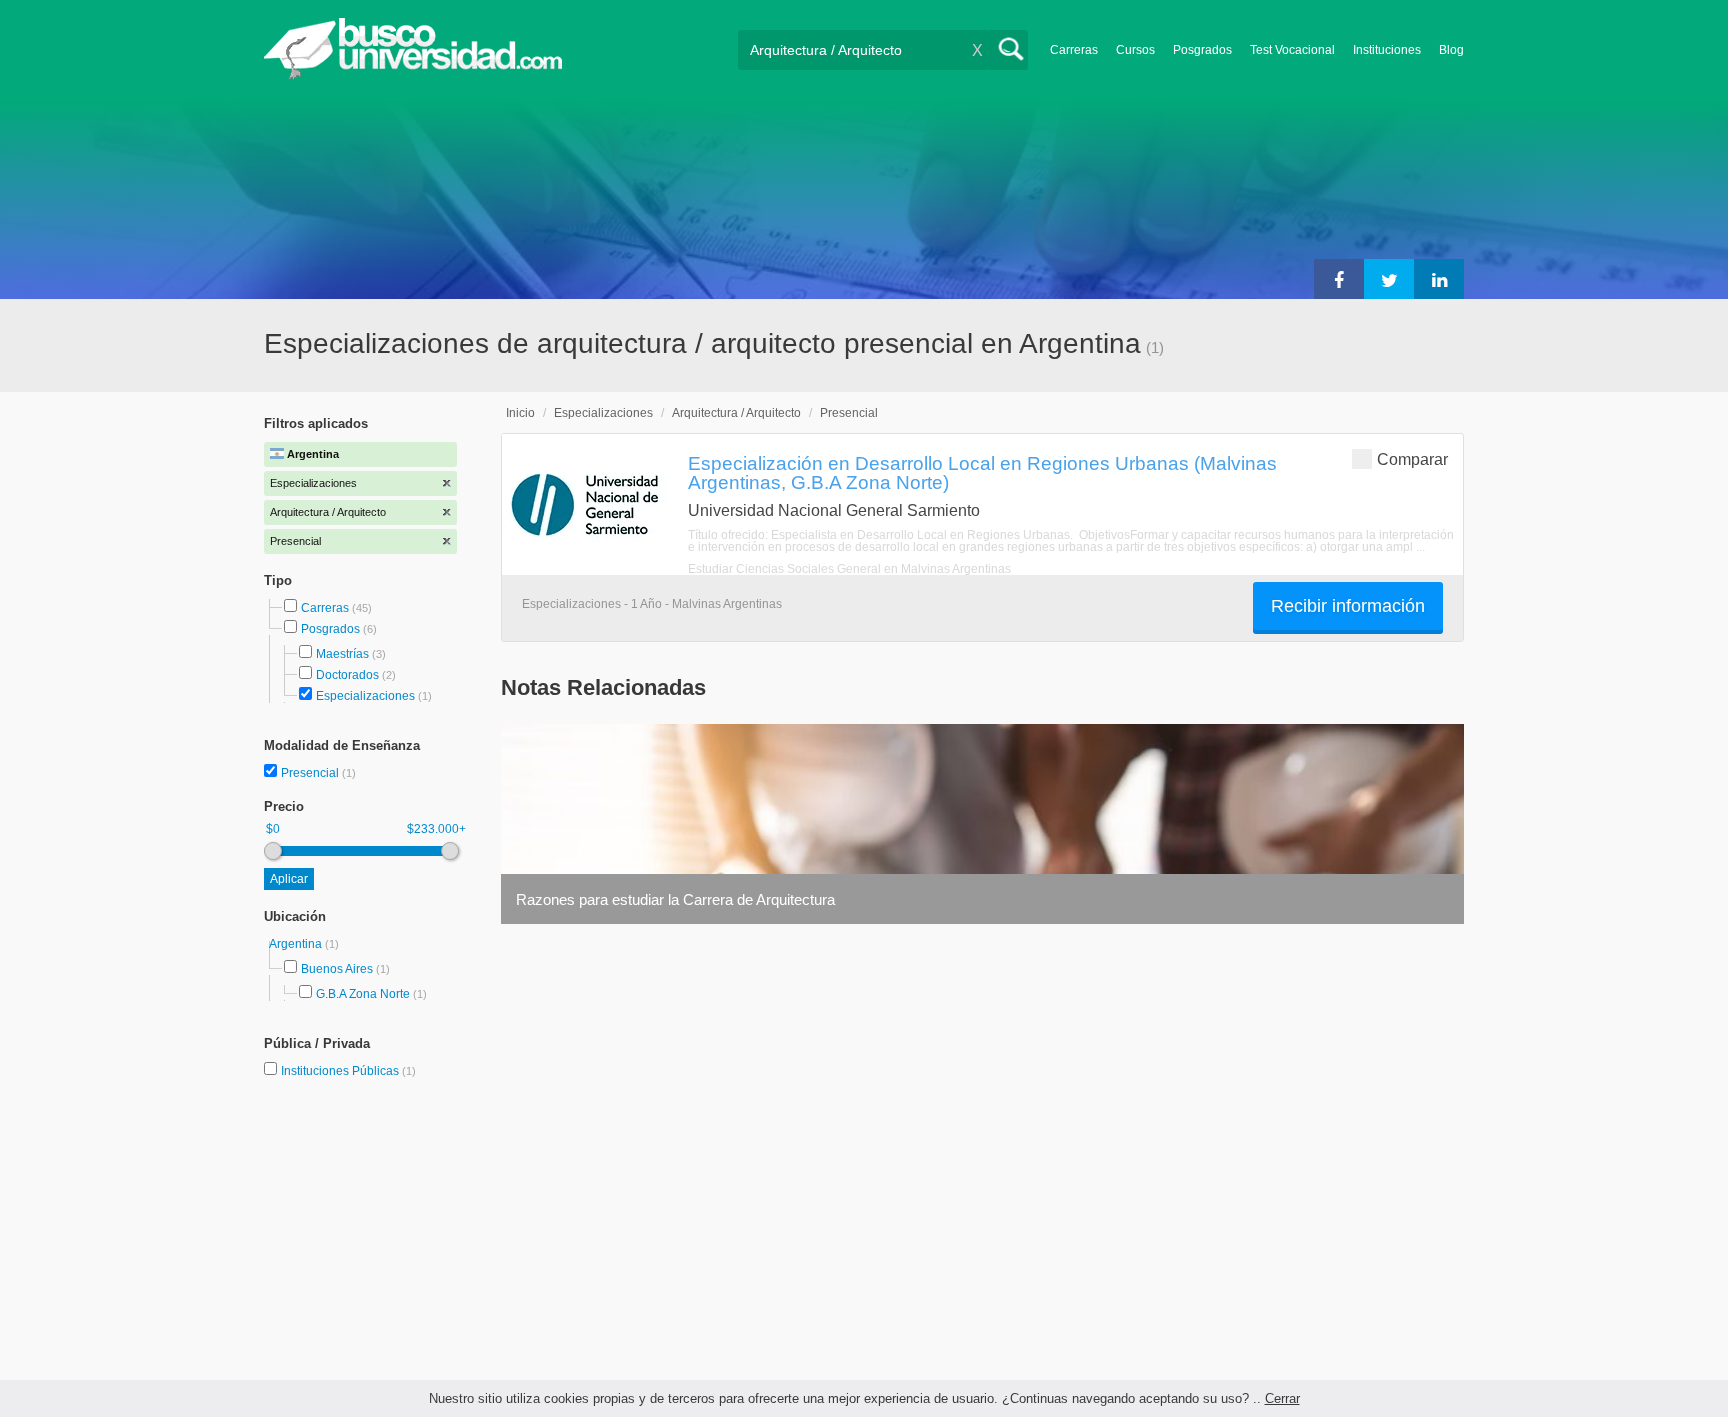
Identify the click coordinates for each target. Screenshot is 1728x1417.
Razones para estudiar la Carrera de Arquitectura (675, 899)
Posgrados (1202, 50)
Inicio (520, 413)
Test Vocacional (1292, 50)
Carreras (1074, 50)
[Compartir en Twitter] (1389, 279)
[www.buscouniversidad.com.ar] (413, 75)
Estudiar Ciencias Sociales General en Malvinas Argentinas (849, 569)
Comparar (1412, 459)
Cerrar (1282, 1398)
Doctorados (347, 675)
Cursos (1135, 50)
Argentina (297, 944)
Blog (1451, 50)
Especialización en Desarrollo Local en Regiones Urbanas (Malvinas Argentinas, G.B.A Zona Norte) (982, 472)
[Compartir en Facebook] (1339, 279)
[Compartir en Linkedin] (1439, 279)
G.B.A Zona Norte (363, 994)
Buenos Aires (337, 969)
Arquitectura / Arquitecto (736, 413)
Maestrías (342, 654)
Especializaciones (365, 696)
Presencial (311, 773)
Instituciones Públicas (348, 1071)
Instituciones (1387, 50)
